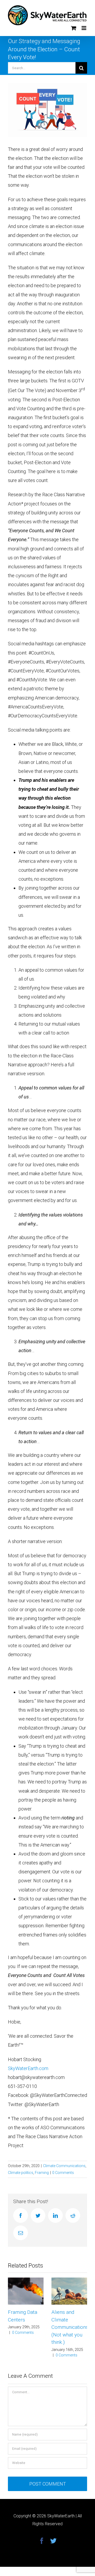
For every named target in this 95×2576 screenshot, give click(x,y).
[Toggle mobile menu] (84, 28)
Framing (42, 2173)
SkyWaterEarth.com (28, 2068)
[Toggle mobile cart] (74, 28)
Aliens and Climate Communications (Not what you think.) (70, 2327)
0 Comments (63, 2173)
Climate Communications (64, 2166)
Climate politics (21, 2173)
